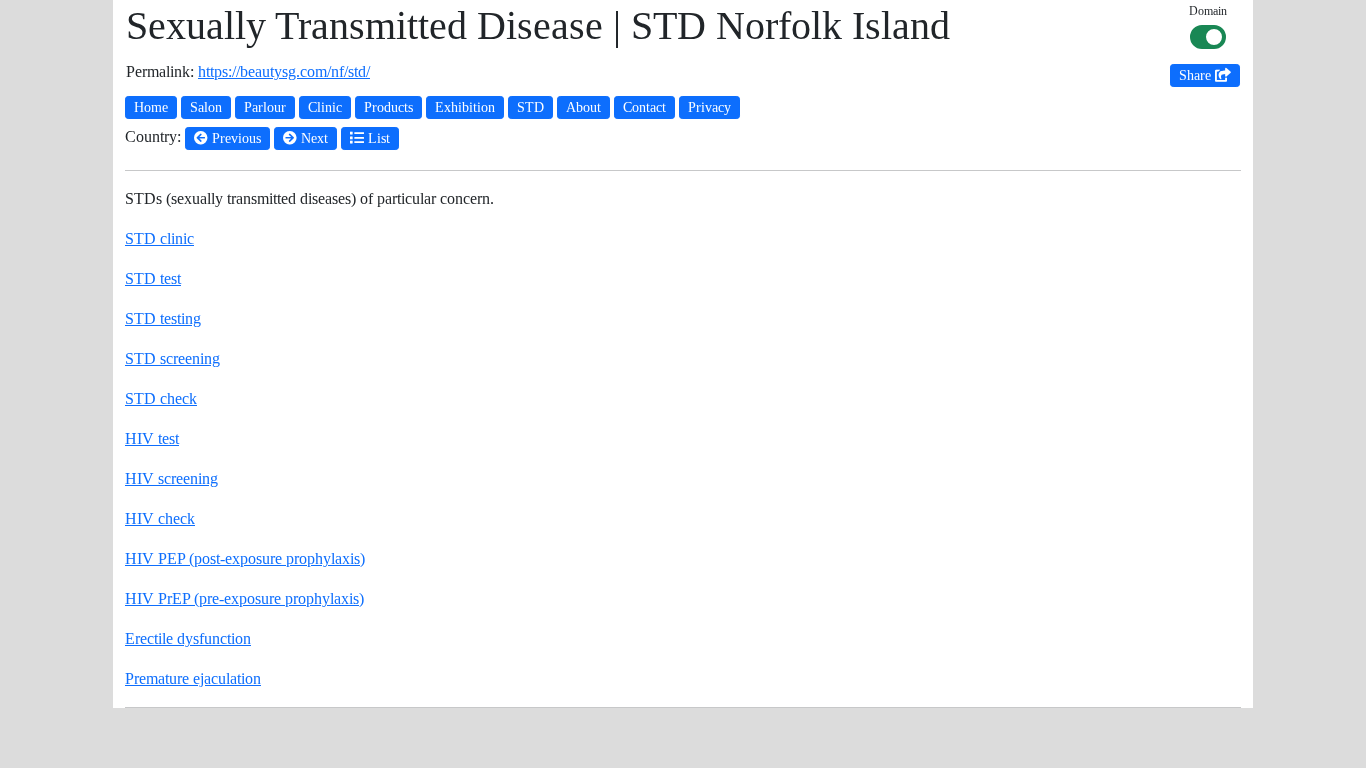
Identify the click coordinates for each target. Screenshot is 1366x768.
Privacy (709, 107)
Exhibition (465, 107)
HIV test (152, 438)
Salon (206, 107)
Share (1197, 75)
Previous (234, 138)
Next (312, 138)
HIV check (160, 518)
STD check (161, 398)
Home (151, 107)
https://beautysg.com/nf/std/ (284, 71)
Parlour (265, 107)
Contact (644, 107)
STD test (153, 278)
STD (530, 107)
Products (388, 107)
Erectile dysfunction (188, 638)
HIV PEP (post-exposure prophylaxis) (245, 558)
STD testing (163, 318)
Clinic (325, 107)
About (583, 107)
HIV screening (171, 478)
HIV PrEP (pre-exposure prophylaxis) (244, 598)
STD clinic (159, 238)
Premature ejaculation (193, 678)
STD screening (172, 358)
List (377, 138)
